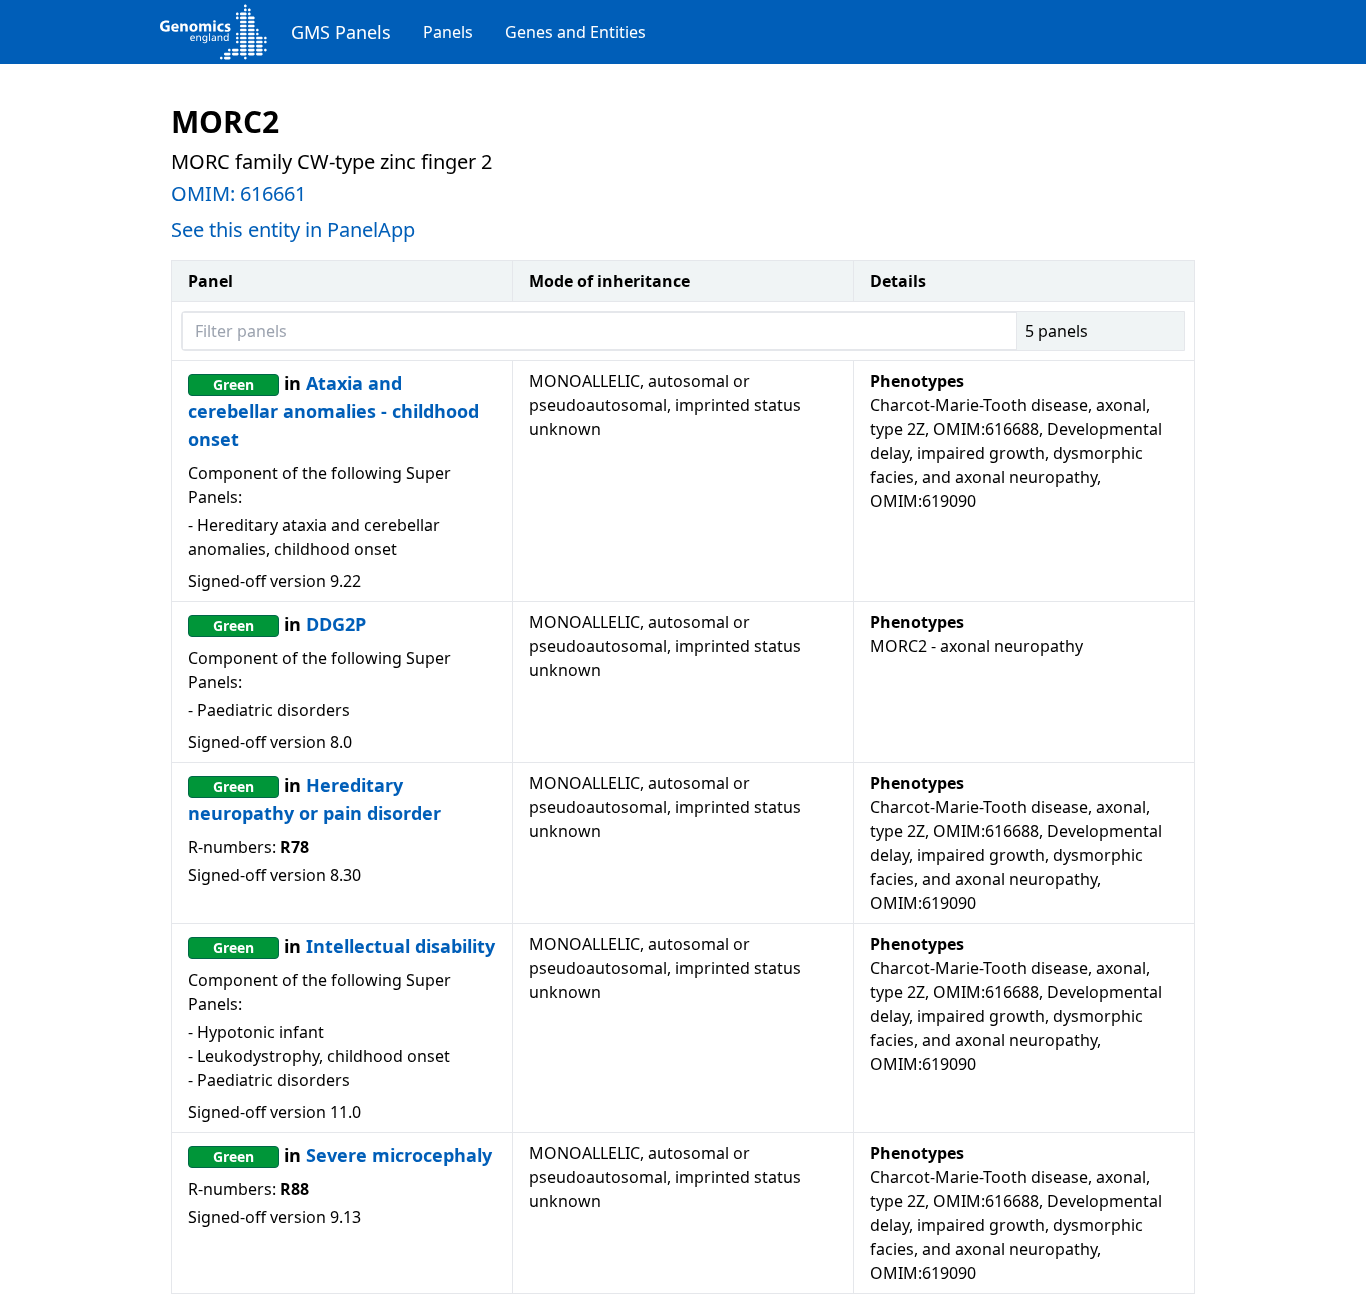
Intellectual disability (400, 946)
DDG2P (336, 624)
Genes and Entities (575, 32)
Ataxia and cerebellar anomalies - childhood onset (333, 411)
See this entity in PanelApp (293, 229)
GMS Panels (341, 32)
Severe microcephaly (399, 1155)
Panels (448, 32)
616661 (273, 193)
